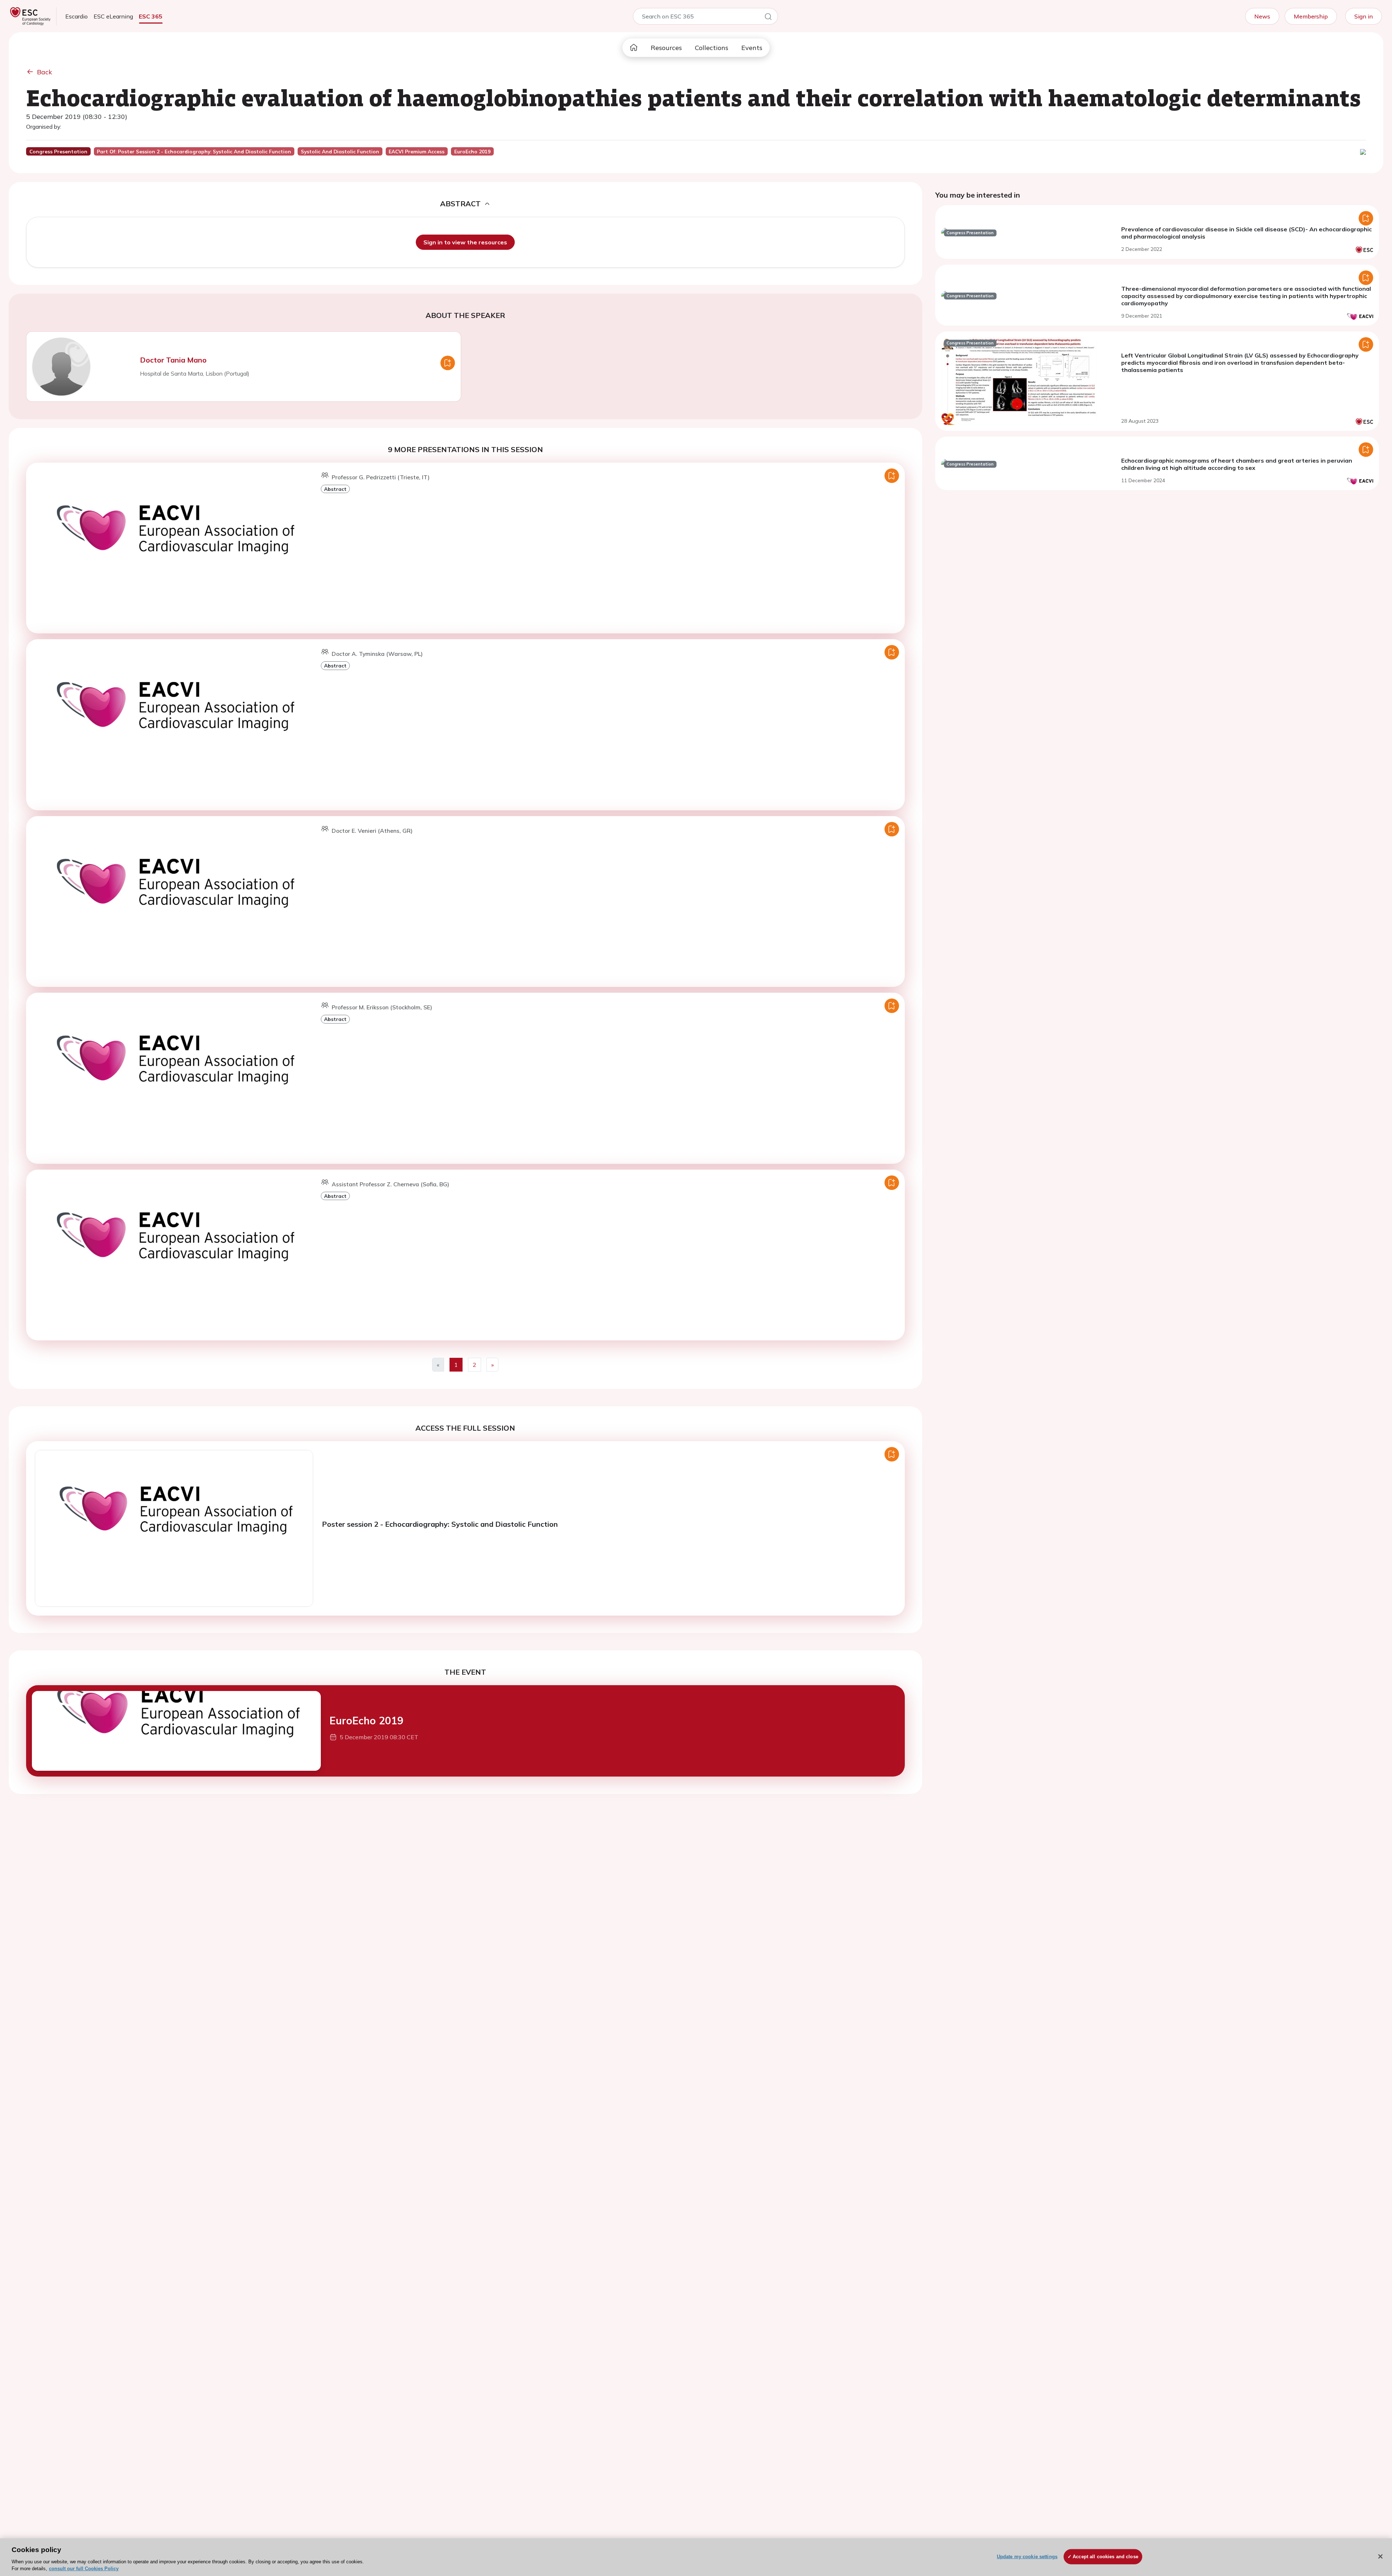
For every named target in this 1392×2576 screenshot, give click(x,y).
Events (752, 48)
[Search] (768, 18)
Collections (712, 48)
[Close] (1380, 2556)
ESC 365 (151, 16)
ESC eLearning (113, 16)
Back (45, 72)
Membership (1311, 16)
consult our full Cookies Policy (84, 2569)
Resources (666, 48)
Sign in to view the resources (465, 242)
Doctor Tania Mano (173, 360)
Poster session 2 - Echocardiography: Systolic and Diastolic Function (440, 1524)
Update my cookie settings (1027, 2557)
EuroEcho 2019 (366, 1721)
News (1262, 16)
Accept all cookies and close (1105, 2557)
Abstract (335, 489)
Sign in (1364, 16)
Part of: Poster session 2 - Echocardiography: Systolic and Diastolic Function (194, 152)
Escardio (76, 16)
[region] (696, 2557)
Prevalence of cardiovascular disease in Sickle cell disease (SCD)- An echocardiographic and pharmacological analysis (1246, 233)
